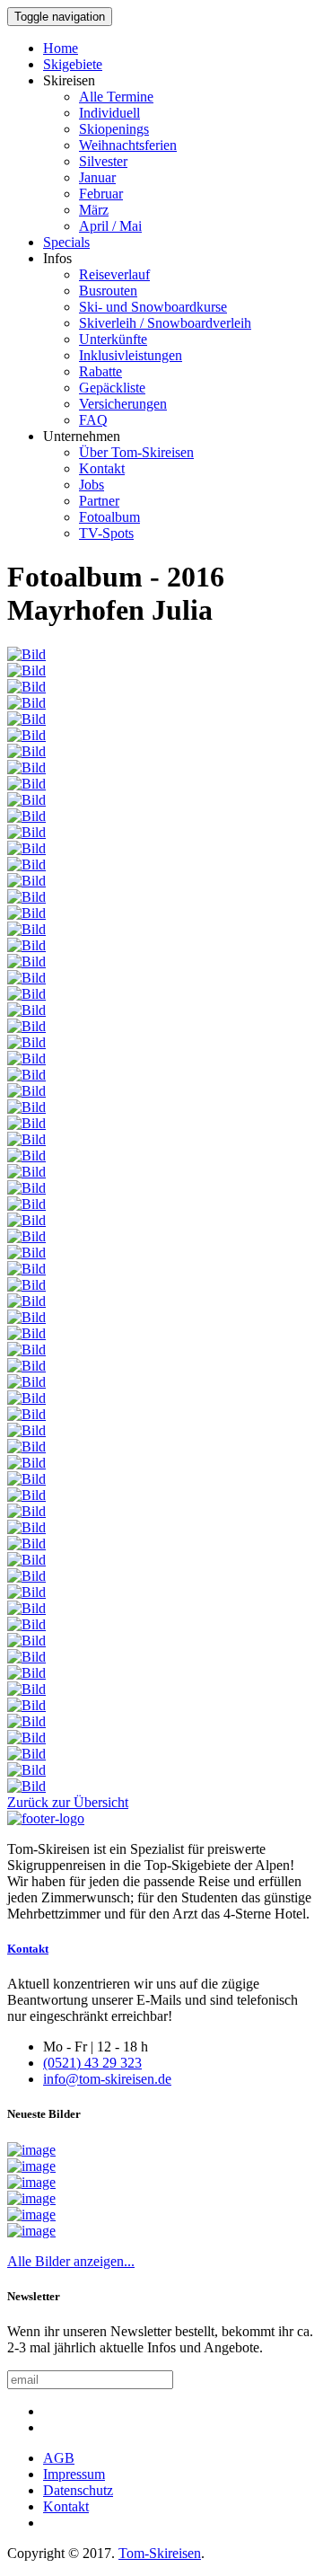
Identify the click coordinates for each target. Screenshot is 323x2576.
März (94, 210)
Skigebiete (73, 64)
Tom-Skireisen (160, 2553)
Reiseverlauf (114, 274)
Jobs (92, 485)
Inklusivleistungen (131, 355)
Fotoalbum (109, 517)
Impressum (74, 2474)
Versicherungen (123, 404)
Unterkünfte (113, 339)
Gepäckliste (112, 388)
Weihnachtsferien (128, 145)
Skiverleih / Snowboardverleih (165, 323)
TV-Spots (106, 533)
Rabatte (100, 371)
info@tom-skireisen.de (107, 2079)
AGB (59, 2458)
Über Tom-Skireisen (136, 452)
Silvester (103, 161)
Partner (99, 501)
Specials (66, 242)
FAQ (93, 420)
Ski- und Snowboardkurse (153, 307)
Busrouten (108, 291)
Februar (101, 194)
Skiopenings (114, 129)
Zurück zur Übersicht (68, 1802)
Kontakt (102, 468)
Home (61, 48)
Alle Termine (116, 97)
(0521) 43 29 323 (92, 2063)
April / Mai (110, 226)
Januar (97, 177)
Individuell (109, 113)
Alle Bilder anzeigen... (71, 2261)
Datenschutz (78, 2490)
